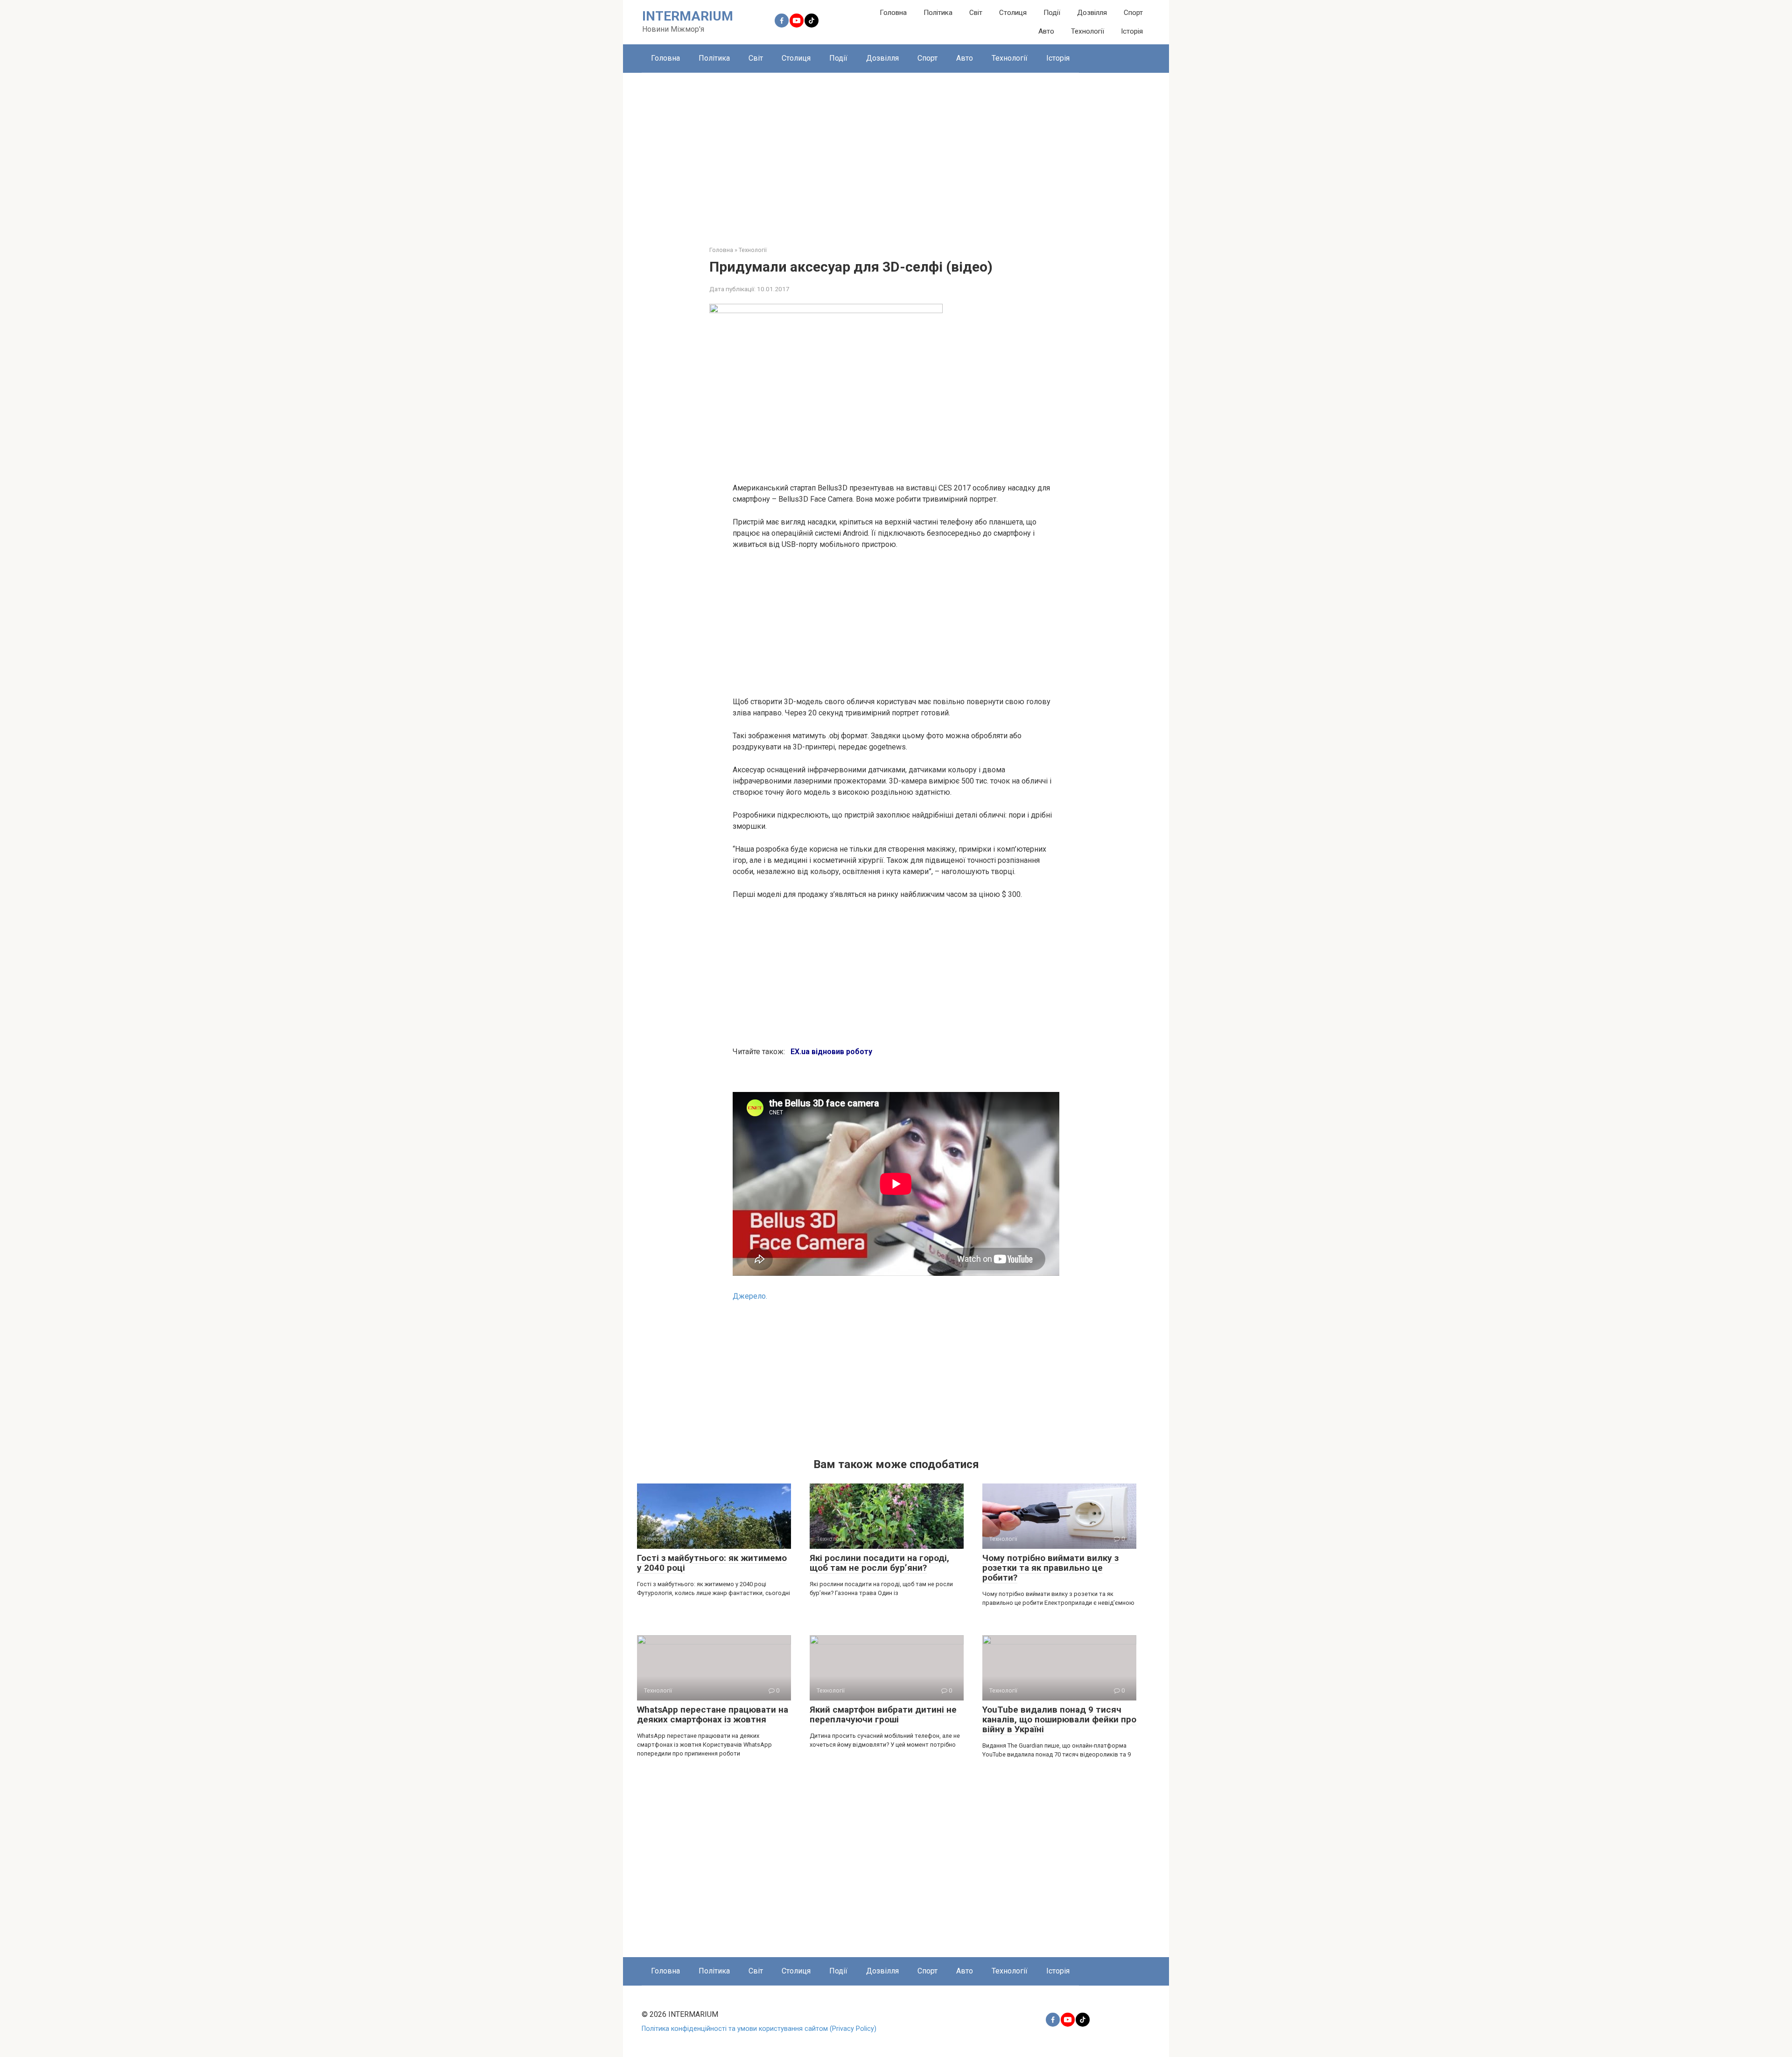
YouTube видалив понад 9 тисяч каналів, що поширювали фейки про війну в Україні (1059, 1719)
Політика (938, 13)
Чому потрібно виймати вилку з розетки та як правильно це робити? (1050, 1568)
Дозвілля (1092, 13)
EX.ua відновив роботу (831, 1052)
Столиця (1013, 13)
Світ (976, 13)
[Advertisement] (896, 152)
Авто (1046, 31)
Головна (893, 13)
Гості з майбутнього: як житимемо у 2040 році (712, 1563)
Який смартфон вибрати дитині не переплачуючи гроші (883, 1714)
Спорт (1133, 13)
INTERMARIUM (688, 16)
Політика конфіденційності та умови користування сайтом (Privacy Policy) (759, 2029)
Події (1052, 13)
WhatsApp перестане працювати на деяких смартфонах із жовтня (713, 1714)
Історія (1132, 31)
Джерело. (750, 1296)
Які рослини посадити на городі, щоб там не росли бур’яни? (879, 1563)
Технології (1088, 31)
